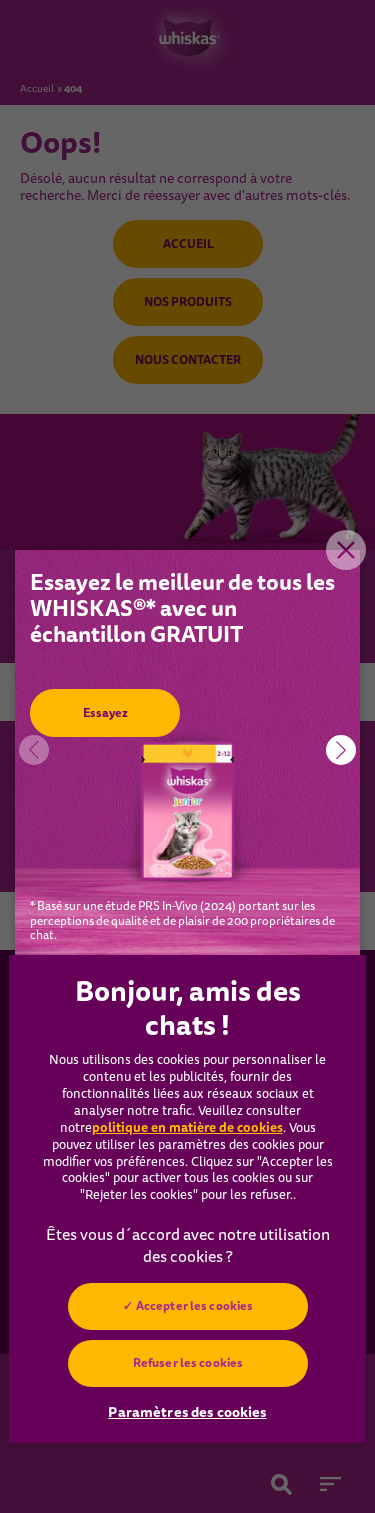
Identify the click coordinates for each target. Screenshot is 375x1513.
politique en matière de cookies (187, 1127)
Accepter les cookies (193, 1306)
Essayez (104, 713)
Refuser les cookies (187, 1363)
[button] (341, 750)
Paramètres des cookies (187, 1412)
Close (346, 550)
